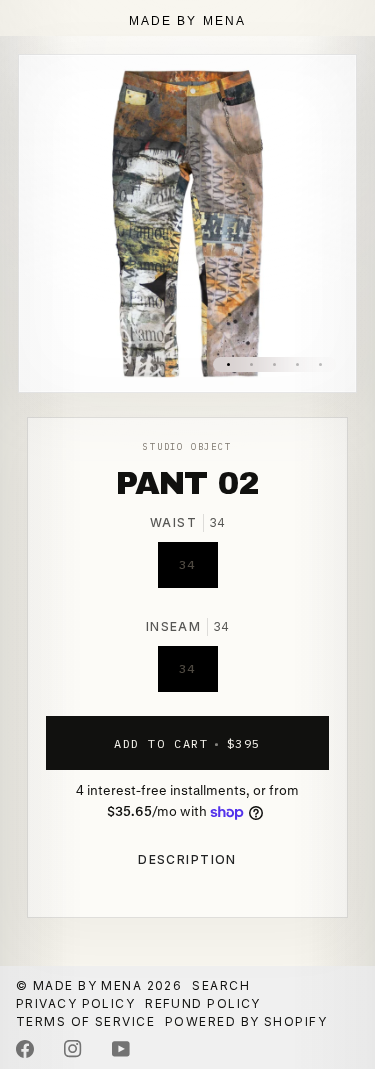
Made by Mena (87, 985)
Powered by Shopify (246, 1021)
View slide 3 (274, 364)
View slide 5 (320, 364)
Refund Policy (203, 1003)
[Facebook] (25, 1049)
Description (187, 859)
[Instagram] (73, 1049)
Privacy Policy (75, 1003)
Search (221, 985)
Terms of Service (85, 1021)
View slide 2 (251, 364)
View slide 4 (297, 364)
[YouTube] (121, 1049)
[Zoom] (56, 354)
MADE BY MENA (188, 21)
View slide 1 (228, 364)
